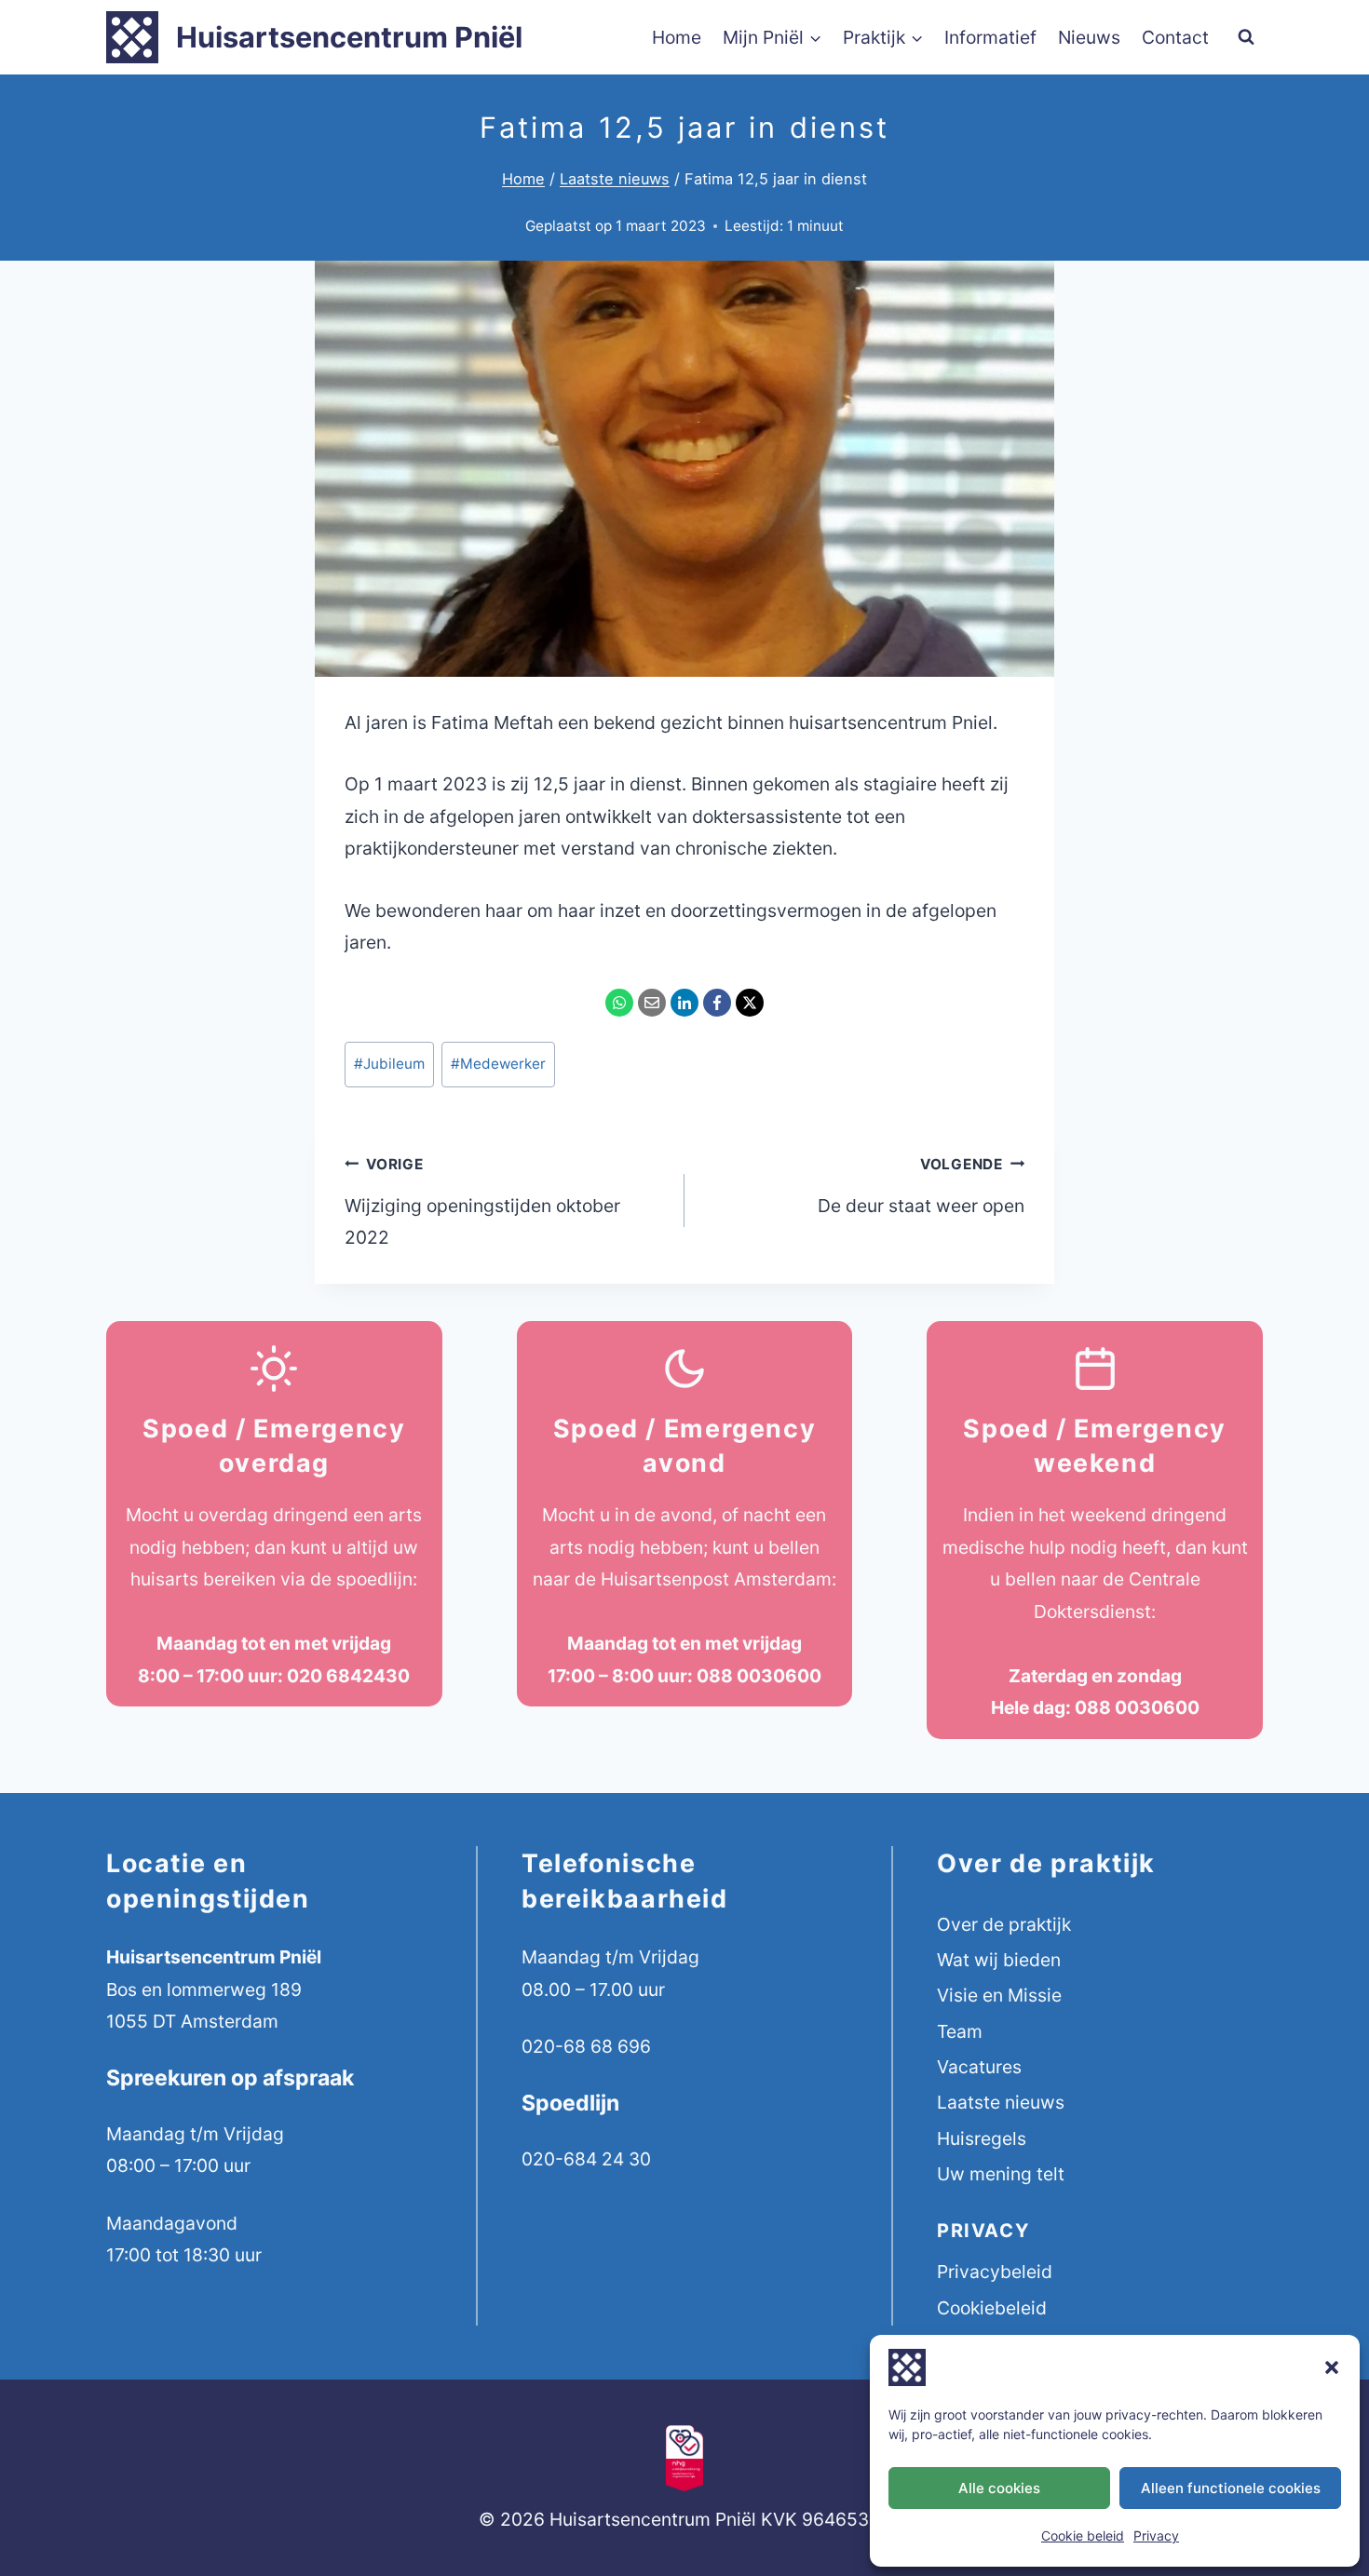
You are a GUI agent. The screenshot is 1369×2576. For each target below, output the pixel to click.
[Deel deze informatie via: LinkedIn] (684, 1003)
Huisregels (982, 2138)
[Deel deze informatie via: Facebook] (717, 1003)
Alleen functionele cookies (1231, 2488)
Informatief (990, 37)
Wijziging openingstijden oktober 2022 (482, 1202)
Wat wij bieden (999, 1960)
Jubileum (389, 1064)
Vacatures (979, 2067)
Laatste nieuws (1001, 2102)
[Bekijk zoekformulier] (1246, 37)
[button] (1332, 2367)
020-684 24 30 (586, 2159)
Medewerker (498, 1064)
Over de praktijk (1004, 1924)
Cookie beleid (1083, 2536)
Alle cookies (999, 2488)
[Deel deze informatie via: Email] (652, 1003)
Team (960, 2031)
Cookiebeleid (992, 2308)
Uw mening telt (1001, 2174)
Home (677, 37)
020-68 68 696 (586, 2046)
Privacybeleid (995, 2272)
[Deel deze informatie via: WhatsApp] (619, 1003)
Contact (1175, 37)
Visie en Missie (999, 1995)
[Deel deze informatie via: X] (750, 1003)
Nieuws (1089, 37)
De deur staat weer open (921, 1186)
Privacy (1156, 2536)
